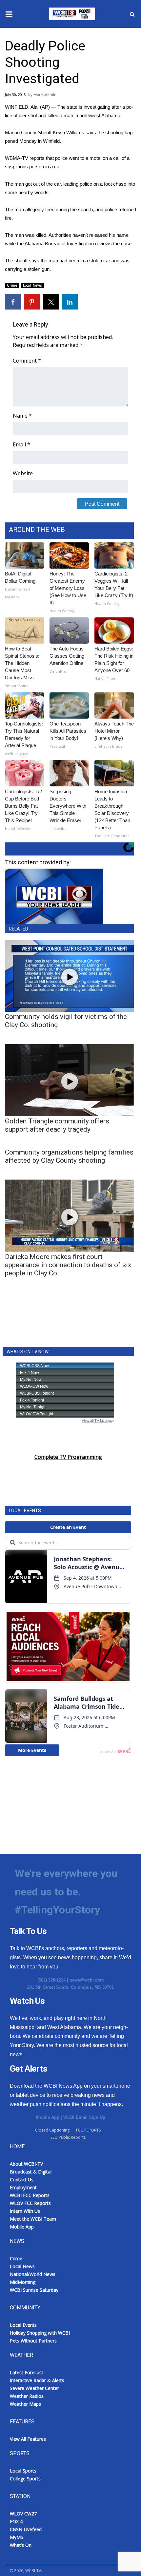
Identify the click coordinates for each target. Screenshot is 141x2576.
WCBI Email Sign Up (84, 2117)
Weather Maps (25, 2404)
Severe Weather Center (34, 2388)
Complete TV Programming (68, 1457)
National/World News (33, 2274)
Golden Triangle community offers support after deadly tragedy (57, 1125)
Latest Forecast (27, 2372)
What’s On (21, 2545)
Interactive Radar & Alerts (37, 2380)
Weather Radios (27, 2396)
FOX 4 (16, 2521)
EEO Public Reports (68, 2137)
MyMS (17, 2537)
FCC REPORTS (88, 2130)
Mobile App (48, 2117)
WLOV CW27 (23, 2514)
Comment (27, 361)
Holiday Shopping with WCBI (40, 2333)
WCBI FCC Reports (30, 2195)
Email (21, 444)
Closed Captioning (52, 2130)
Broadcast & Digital (31, 2172)
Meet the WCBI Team (33, 2219)
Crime (12, 285)
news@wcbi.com (87, 1980)
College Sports (25, 2479)
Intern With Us (25, 2211)
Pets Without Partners (33, 2341)
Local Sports (23, 2471)
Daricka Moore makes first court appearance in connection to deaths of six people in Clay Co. (68, 1265)
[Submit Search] (132, 14)
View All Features (28, 2439)
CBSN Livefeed (26, 2529)
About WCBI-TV (26, 2164)
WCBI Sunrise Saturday (34, 2290)
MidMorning (23, 2282)
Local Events (23, 2325)
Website (23, 473)
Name (22, 416)
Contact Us (22, 2180)
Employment (23, 2187)
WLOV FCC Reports (30, 2203)
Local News (32, 285)
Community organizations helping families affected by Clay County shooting (69, 1156)
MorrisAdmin (45, 94)
